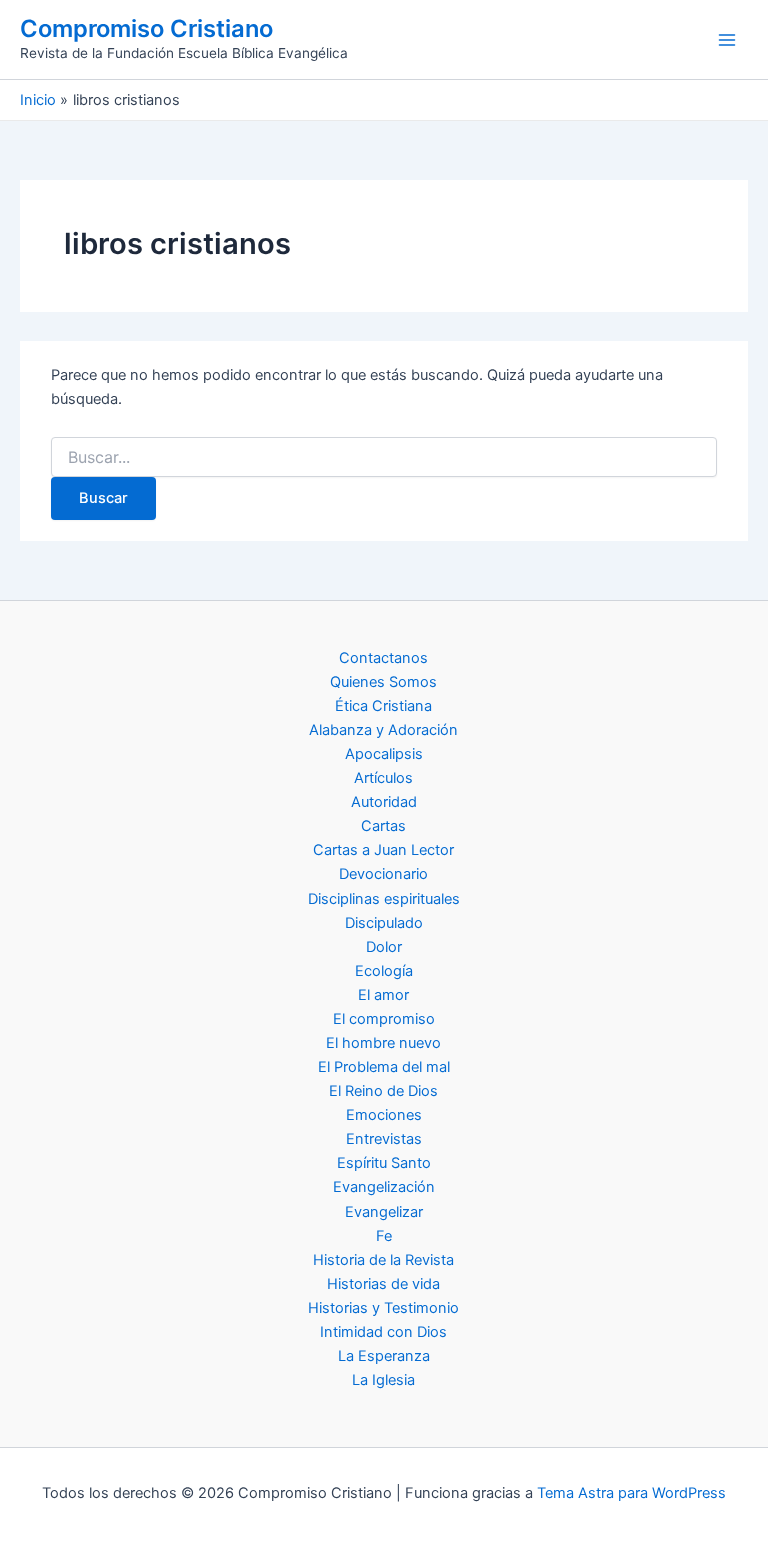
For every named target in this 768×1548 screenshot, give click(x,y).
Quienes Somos (383, 682)
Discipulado (384, 923)
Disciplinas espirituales (384, 899)
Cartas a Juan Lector (383, 850)
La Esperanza (384, 1356)
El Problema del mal (384, 1067)
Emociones (384, 1115)
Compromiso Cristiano (146, 28)
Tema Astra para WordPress (631, 1493)
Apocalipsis (384, 754)
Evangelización (384, 1187)
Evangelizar (384, 1212)
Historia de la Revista (383, 1260)
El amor (383, 995)
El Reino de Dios (383, 1091)
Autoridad (384, 802)
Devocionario (383, 874)
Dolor (384, 947)
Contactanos (383, 658)
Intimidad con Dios (383, 1332)
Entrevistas (384, 1139)
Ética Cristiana (383, 706)
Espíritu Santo (384, 1163)
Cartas (383, 826)
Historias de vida (383, 1284)
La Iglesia (383, 1380)
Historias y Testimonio (383, 1308)
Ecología (384, 971)
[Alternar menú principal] (727, 40)
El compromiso (384, 1019)
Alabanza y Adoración (383, 730)
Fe (384, 1236)
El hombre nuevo (383, 1043)
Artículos (383, 778)
